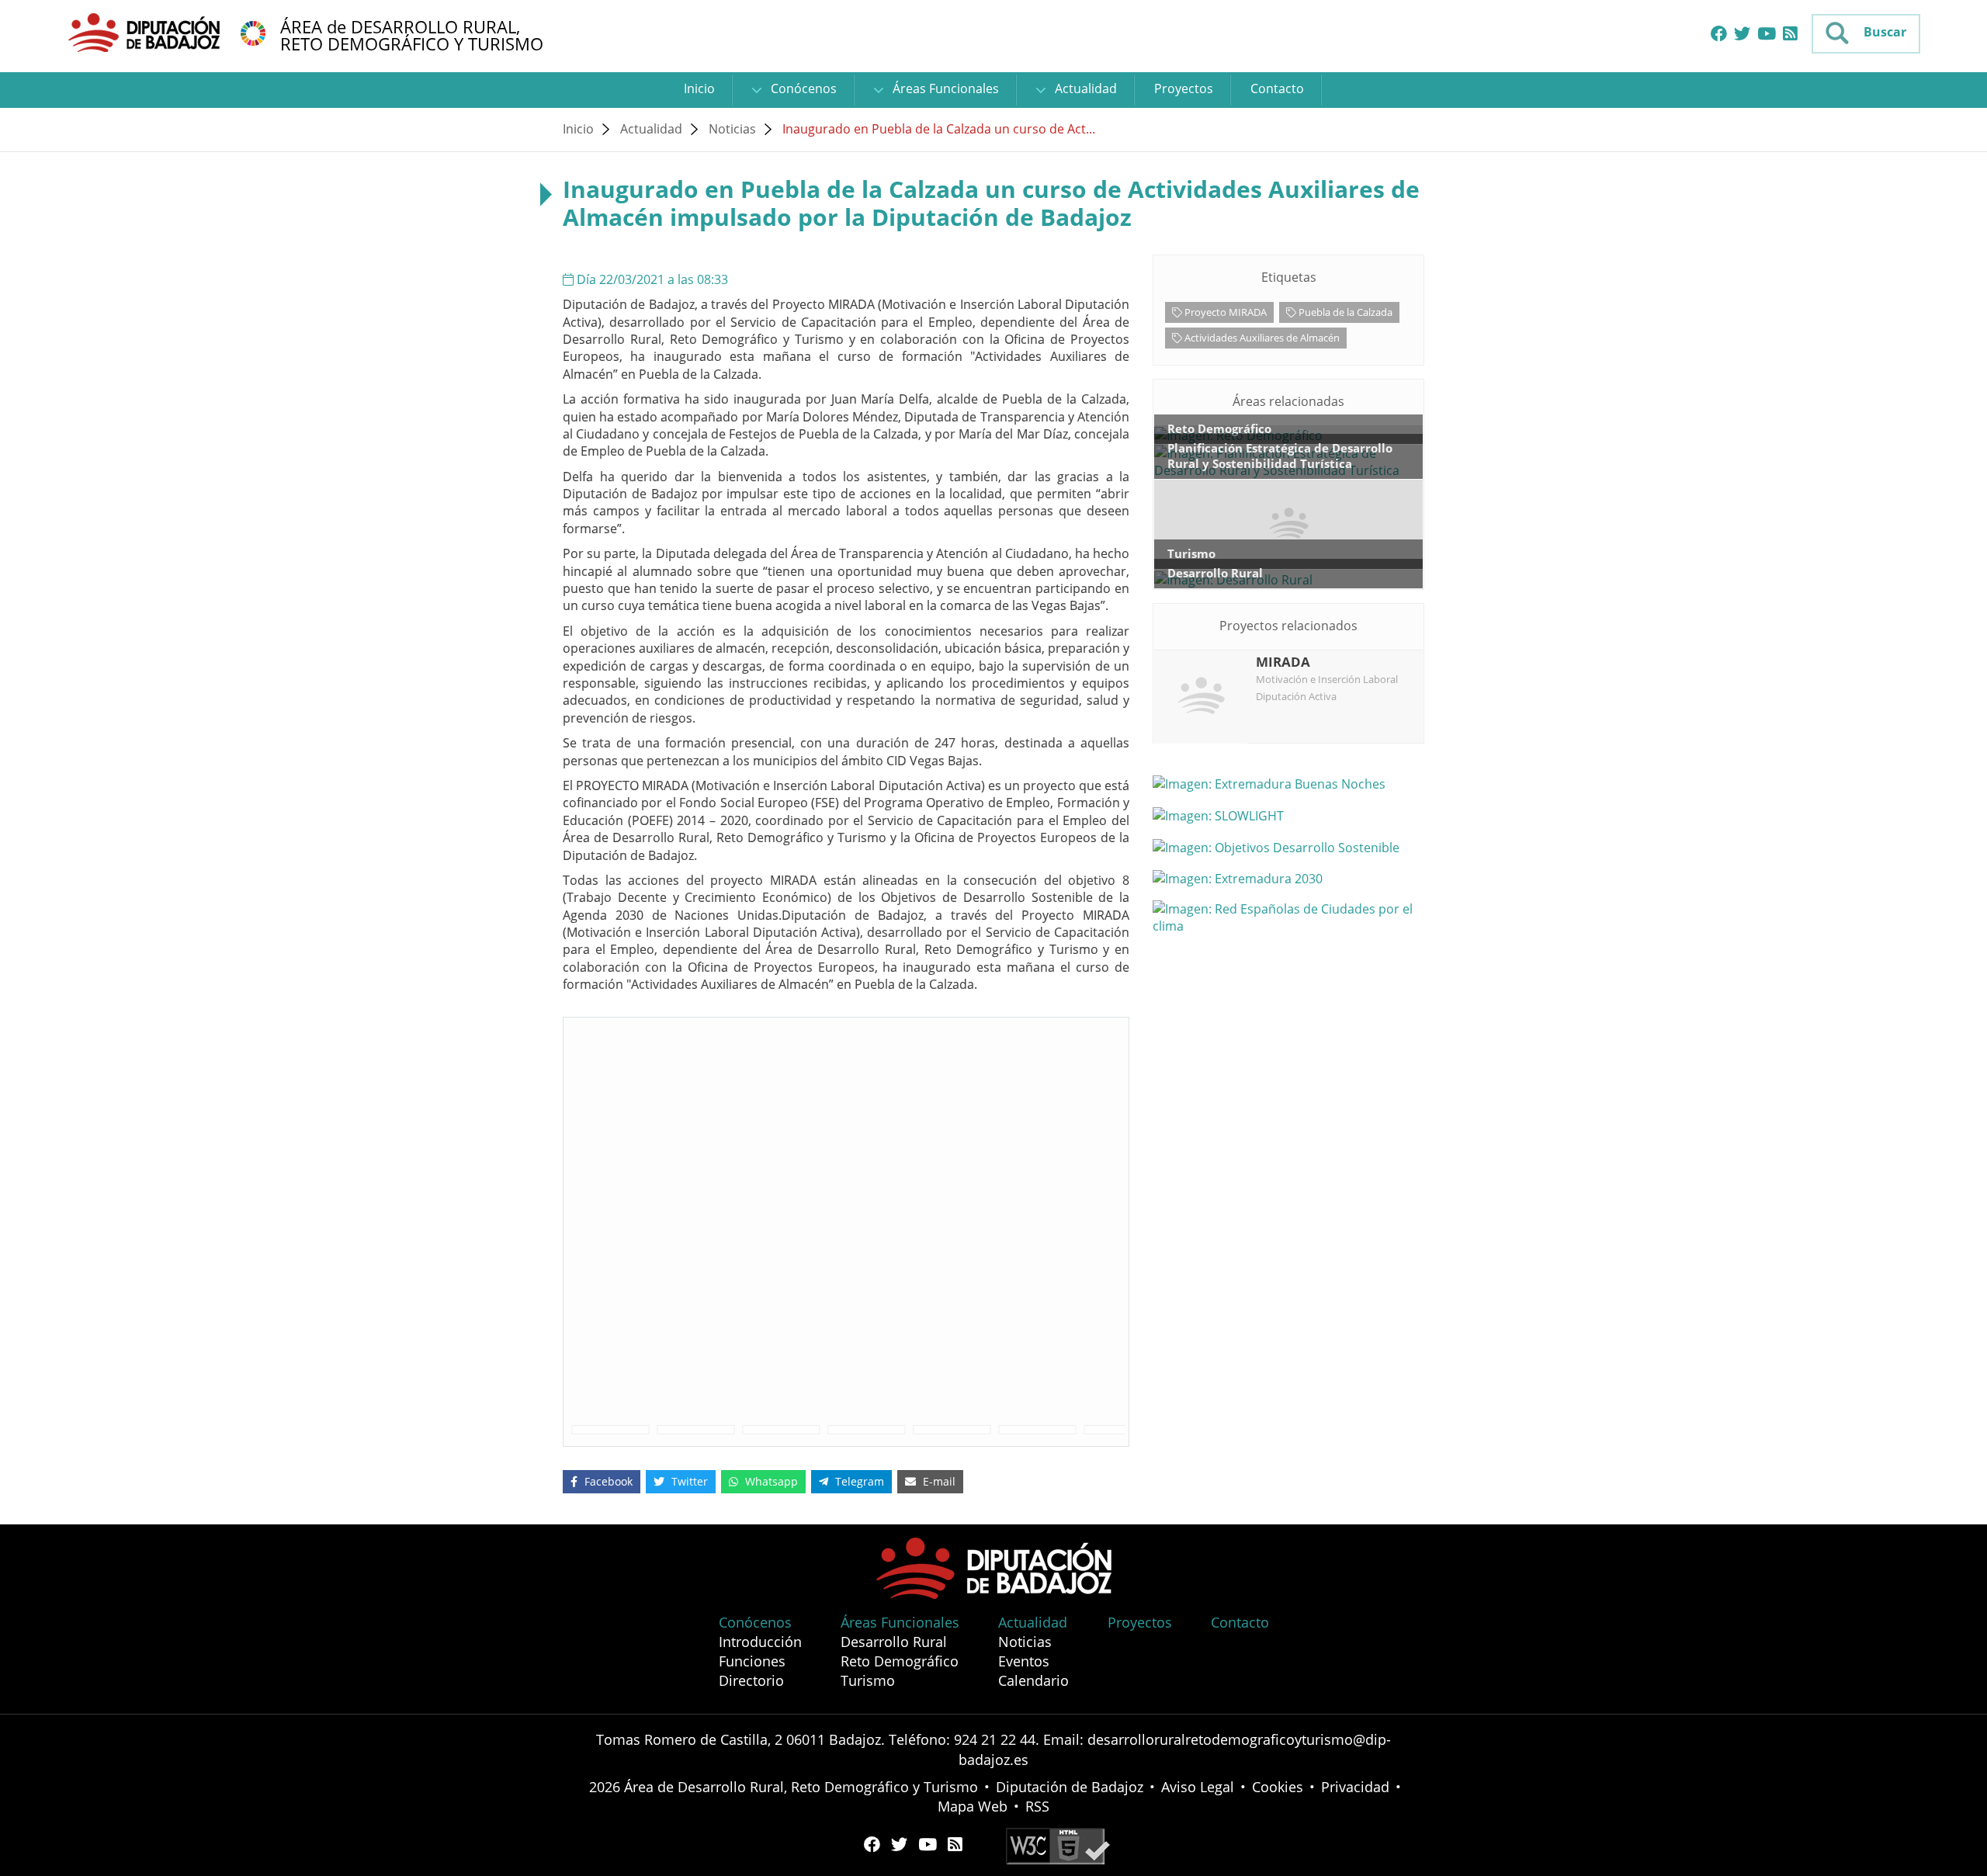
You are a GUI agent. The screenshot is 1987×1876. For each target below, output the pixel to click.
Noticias (732, 129)
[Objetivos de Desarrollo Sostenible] (253, 32)
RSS (1037, 1806)
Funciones (752, 1661)
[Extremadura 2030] (1288, 879)
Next (1140, 1430)
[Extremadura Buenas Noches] (1288, 783)
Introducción (760, 1642)
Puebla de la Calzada (1344, 312)
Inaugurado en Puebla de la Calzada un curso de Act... (939, 129)
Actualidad (1084, 88)
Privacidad (1355, 1787)
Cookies (1278, 1787)
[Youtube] (1767, 34)
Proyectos (1184, 88)
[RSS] (1790, 34)
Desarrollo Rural (894, 1642)
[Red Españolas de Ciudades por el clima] (1288, 917)
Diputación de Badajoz (1070, 1787)
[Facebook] (1719, 34)
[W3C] (1058, 1845)
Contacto (1277, 88)
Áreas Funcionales (944, 88)
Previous (552, 1430)
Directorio (751, 1680)
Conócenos (802, 88)
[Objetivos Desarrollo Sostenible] (1288, 847)
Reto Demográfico (900, 1661)
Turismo (868, 1680)
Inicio (699, 88)
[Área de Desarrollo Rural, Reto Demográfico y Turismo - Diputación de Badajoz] (146, 32)
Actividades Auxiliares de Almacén (1261, 338)
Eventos (1024, 1661)
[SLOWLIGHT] (1288, 815)
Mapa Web (973, 1806)
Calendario (1033, 1680)
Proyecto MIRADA (1224, 312)
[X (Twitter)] (1742, 34)
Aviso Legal (1198, 1787)
